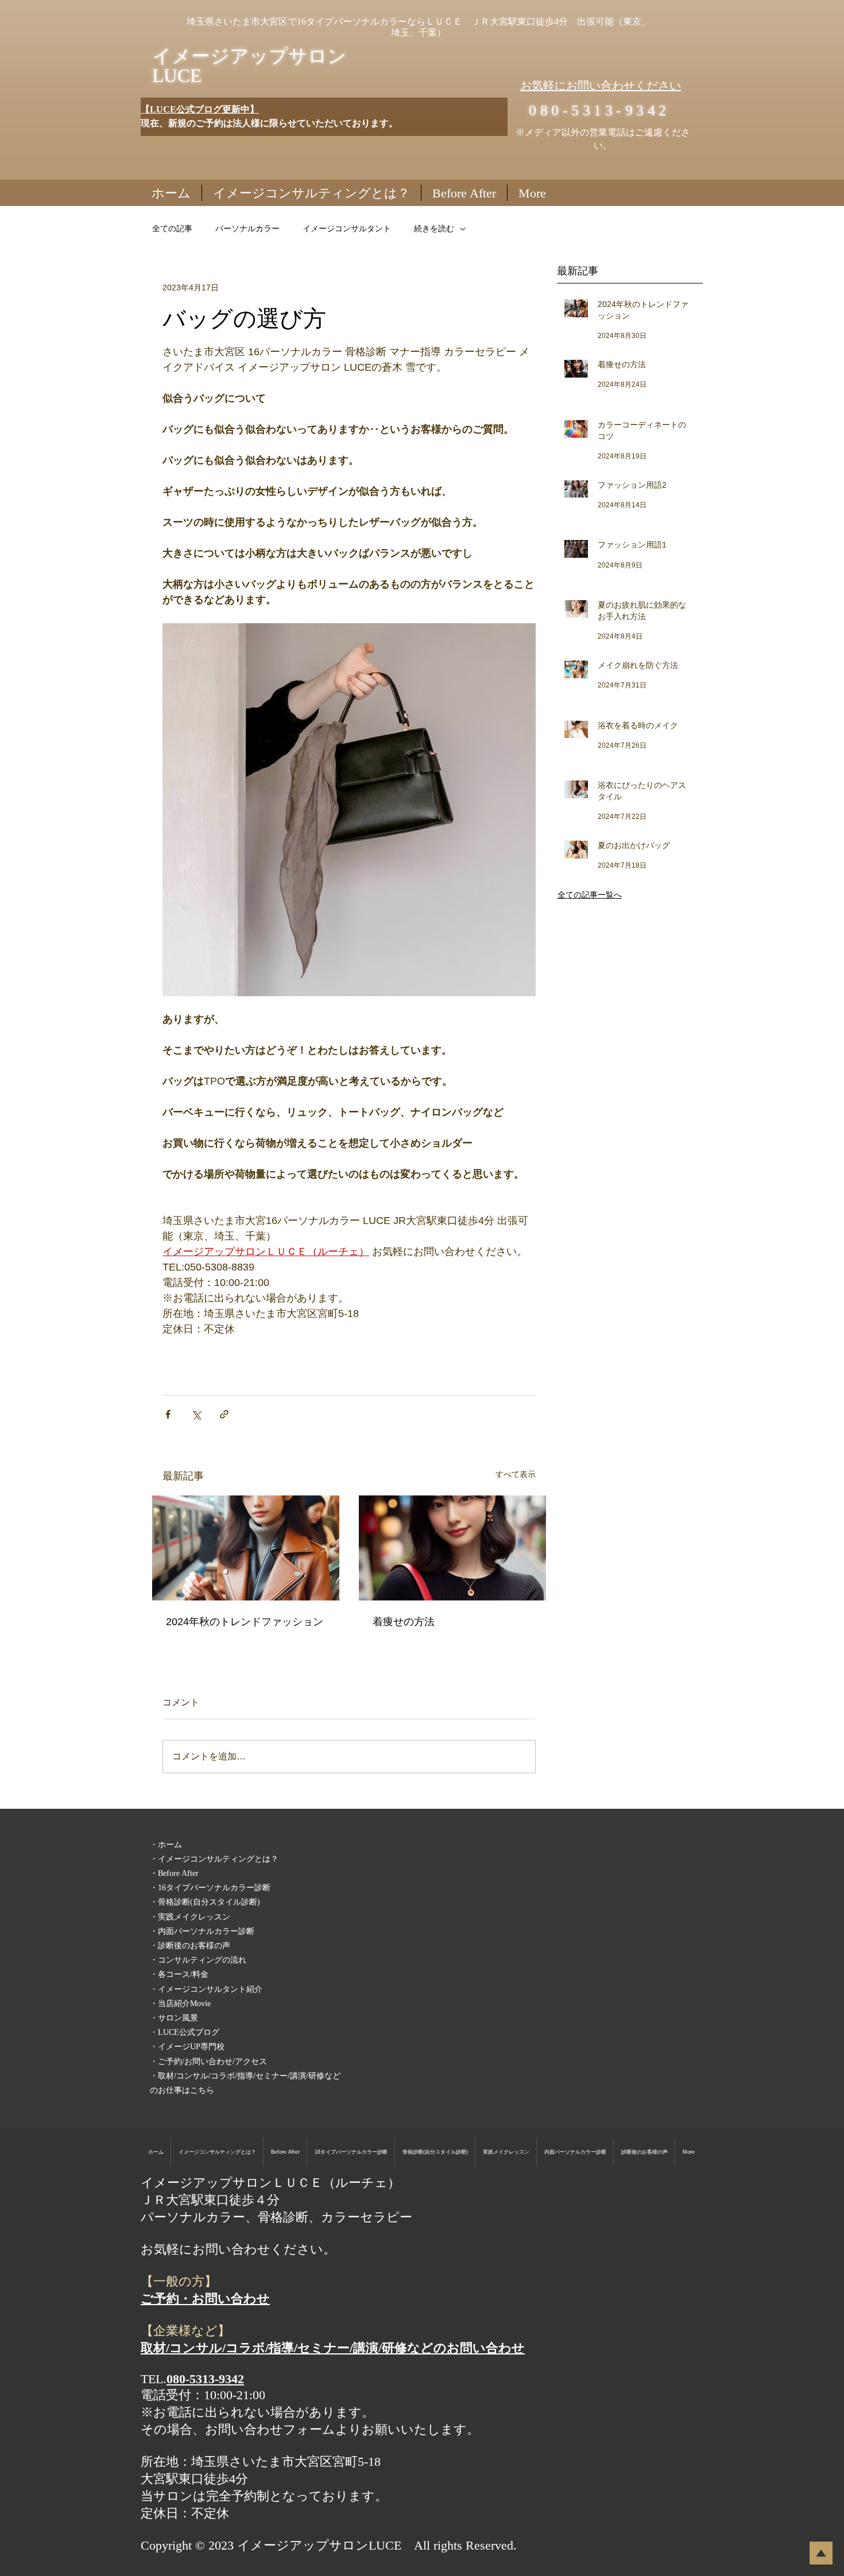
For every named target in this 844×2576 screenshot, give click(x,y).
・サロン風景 (174, 2018)
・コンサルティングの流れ (198, 1960)
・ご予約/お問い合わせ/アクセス (208, 2062)
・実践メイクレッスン (190, 1917)
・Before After (174, 1873)
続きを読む (434, 228)
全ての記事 (172, 228)
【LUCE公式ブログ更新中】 (200, 109)
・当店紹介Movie (180, 2004)
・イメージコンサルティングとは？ (214, 1859)
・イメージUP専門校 (187, 2047)
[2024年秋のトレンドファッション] (246, 1548)
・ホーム (166, 1845)
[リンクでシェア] (224, 1414)
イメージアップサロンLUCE (249, 66)
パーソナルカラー (247, 228)
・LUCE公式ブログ (185, 2032)
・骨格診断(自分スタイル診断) (205, 1902)
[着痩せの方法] (452, 1548)
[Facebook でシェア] (168, 1414)
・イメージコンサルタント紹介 (206, 1989)
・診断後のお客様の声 (190, 1946)
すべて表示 (516, 1474)
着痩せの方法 (404, 1622)
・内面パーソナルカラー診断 (202, 1931)
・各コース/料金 (179, 1974)
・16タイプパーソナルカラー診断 (210, 1888)
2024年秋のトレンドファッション (245, 1622)
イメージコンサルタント (347, 228)
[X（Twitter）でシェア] (196, 1414)
